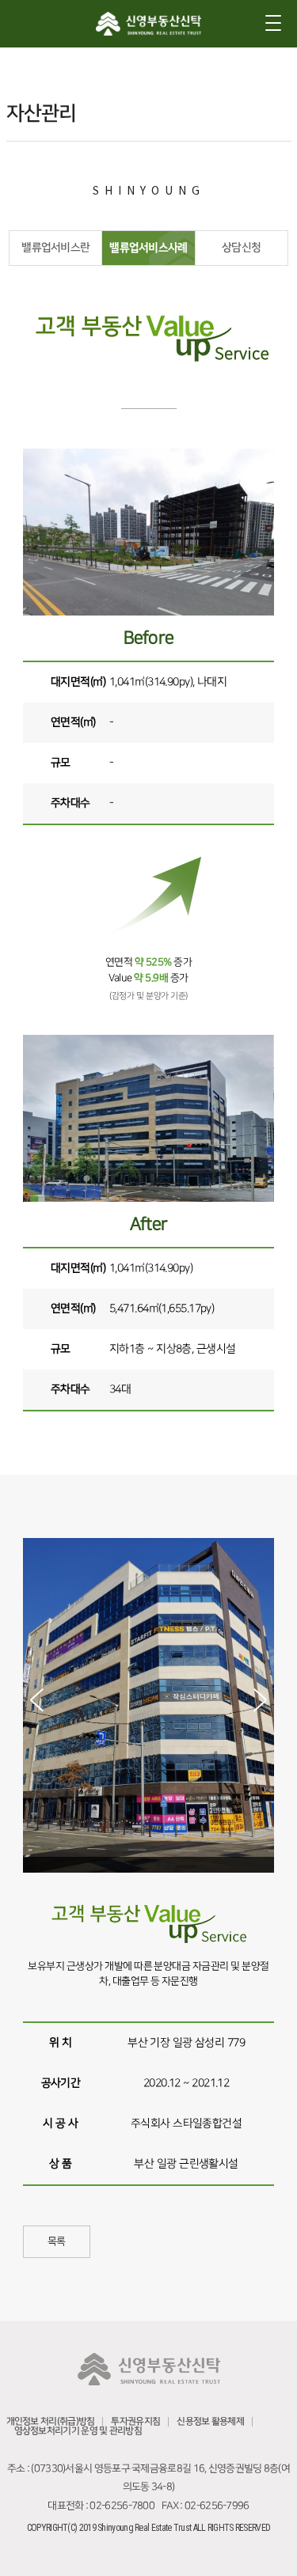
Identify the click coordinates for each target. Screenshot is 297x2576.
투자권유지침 (135, 2421)
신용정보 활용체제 (210, 2421)
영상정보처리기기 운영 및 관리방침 (78, 2431)
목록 (57, 2241)
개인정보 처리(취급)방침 (51, 2421)
